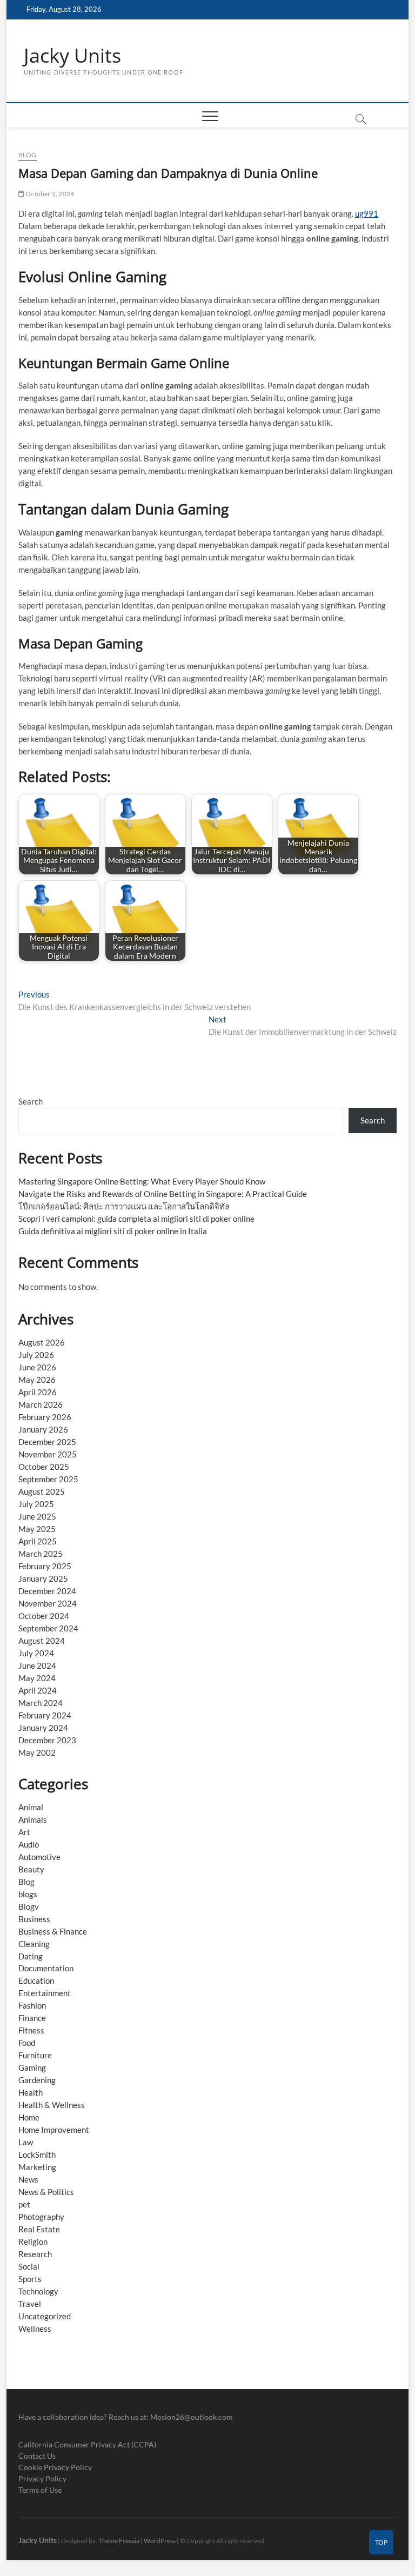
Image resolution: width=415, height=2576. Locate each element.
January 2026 (43, 1429)
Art (24, 1832)
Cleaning (34, 1944)
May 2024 (37, 1678)
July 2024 (36, 1653)
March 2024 (41, 1703)
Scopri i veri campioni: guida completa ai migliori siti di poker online (136, 1219)
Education (36, 1980)
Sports (30, 2279)
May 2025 (37, 1529)
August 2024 (42, 1641)
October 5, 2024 (49, 194)
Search (31, 1101)
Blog (28, 155)
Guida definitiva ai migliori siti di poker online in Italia (113, 1231)
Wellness (35, 2329)
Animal (31, 1807)
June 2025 (37, 1516)
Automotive (39, 1857)
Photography (41, 2217)
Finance (32, 2018)
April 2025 (38, 1541)
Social (29, 2266)
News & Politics (46, 2192)
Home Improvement (54, 2130)
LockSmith (37, 2155)
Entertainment (45, 1993)
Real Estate (39, 2229)
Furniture (35, 2055)
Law (26, 2142)
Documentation (46, 1968)
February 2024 (45, 1715)
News (28, 2179)
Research (35, 2254)
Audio (29, 1844)
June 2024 (37, 1665)
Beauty (31, 1869)
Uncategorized (45, 2316)
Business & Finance (53, 1931)
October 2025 (44, 1467)
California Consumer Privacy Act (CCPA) (87, 2444)
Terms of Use (40, 2490)
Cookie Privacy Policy (55, 2467)
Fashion (32, 2005)
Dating (31, 1956)
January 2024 (43, 1728)
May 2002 (37, 1752)
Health (31, 2092)
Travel (30, 2304)
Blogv (29, 1906)
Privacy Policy (42, 2478)
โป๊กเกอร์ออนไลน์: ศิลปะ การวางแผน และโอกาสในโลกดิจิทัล (124, 1206)
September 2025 (48, 1479)
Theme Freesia (119, 2541)
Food (27, 2043)
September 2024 (48, 1628)
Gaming (32, 2068)
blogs (28, 1894)
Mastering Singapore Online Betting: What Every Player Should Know (142, 1181)
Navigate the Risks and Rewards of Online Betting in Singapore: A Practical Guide (163, 1194)
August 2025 (42, 1491)
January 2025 (43, 1578)
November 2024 (48, 1603)
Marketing (37, 2167)
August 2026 (42, 1342)
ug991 (367, 213)
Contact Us (37, 2456)
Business (34, 1919)
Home (29, 2117)
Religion (33, 2242)
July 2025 (36, 1504)
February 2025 (45, 1566)
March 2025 (41, 1554)
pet (24, 2204)
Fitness (31, 2030)
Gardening (37, 2080)
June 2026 (37, 1367)
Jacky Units (72, 56)
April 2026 (38, 1392)
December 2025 (47, 1442)
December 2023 (47, 1740)
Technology (38, 2291)
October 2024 (44, 1616)
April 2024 (38, 1690)
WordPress (160, 2541)
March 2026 (41, 1404)
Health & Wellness (52, 2105)
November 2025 (48, 1454)
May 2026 (37, 1380)
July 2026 (36, 1355)
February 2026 (45, 1417)
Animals (33, 1819)
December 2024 (47, 1591)
